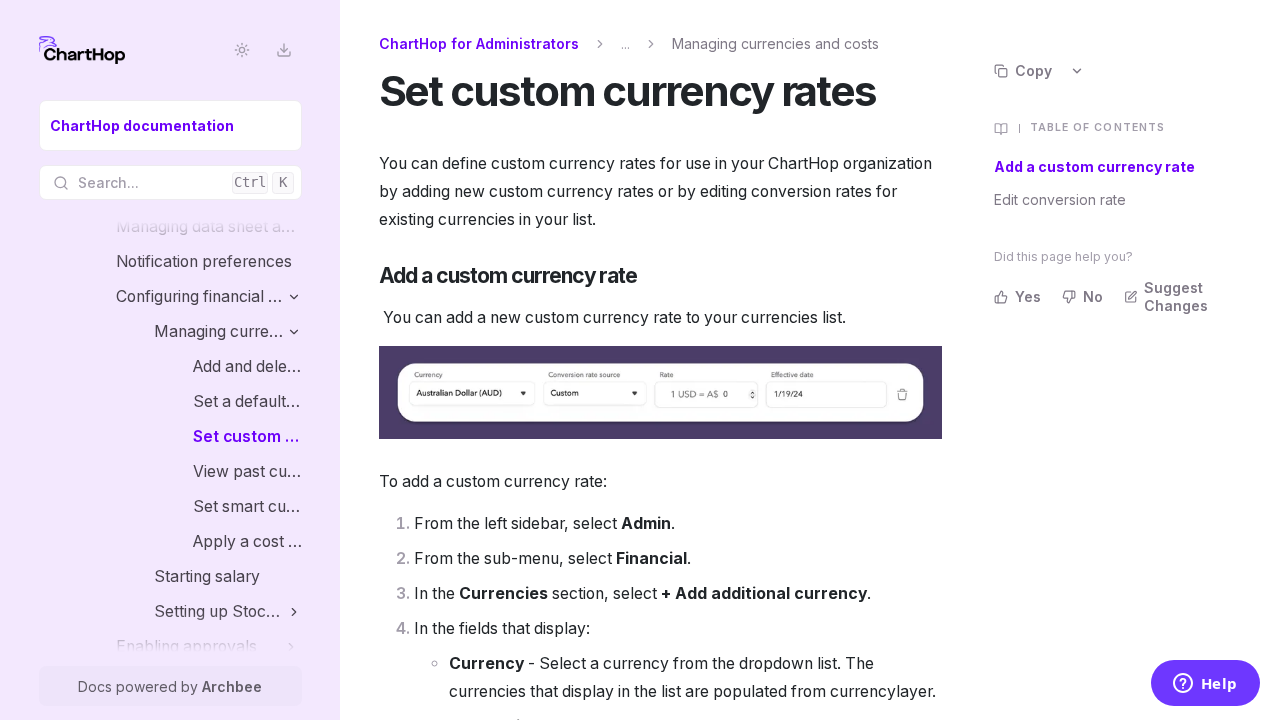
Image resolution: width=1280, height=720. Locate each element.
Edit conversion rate (1060, 199)
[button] (294, 296)
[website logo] (82, 50)
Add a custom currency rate (1094, 166)
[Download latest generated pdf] (284, 50)
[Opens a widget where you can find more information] (1205, 685)
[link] (170, 125)
